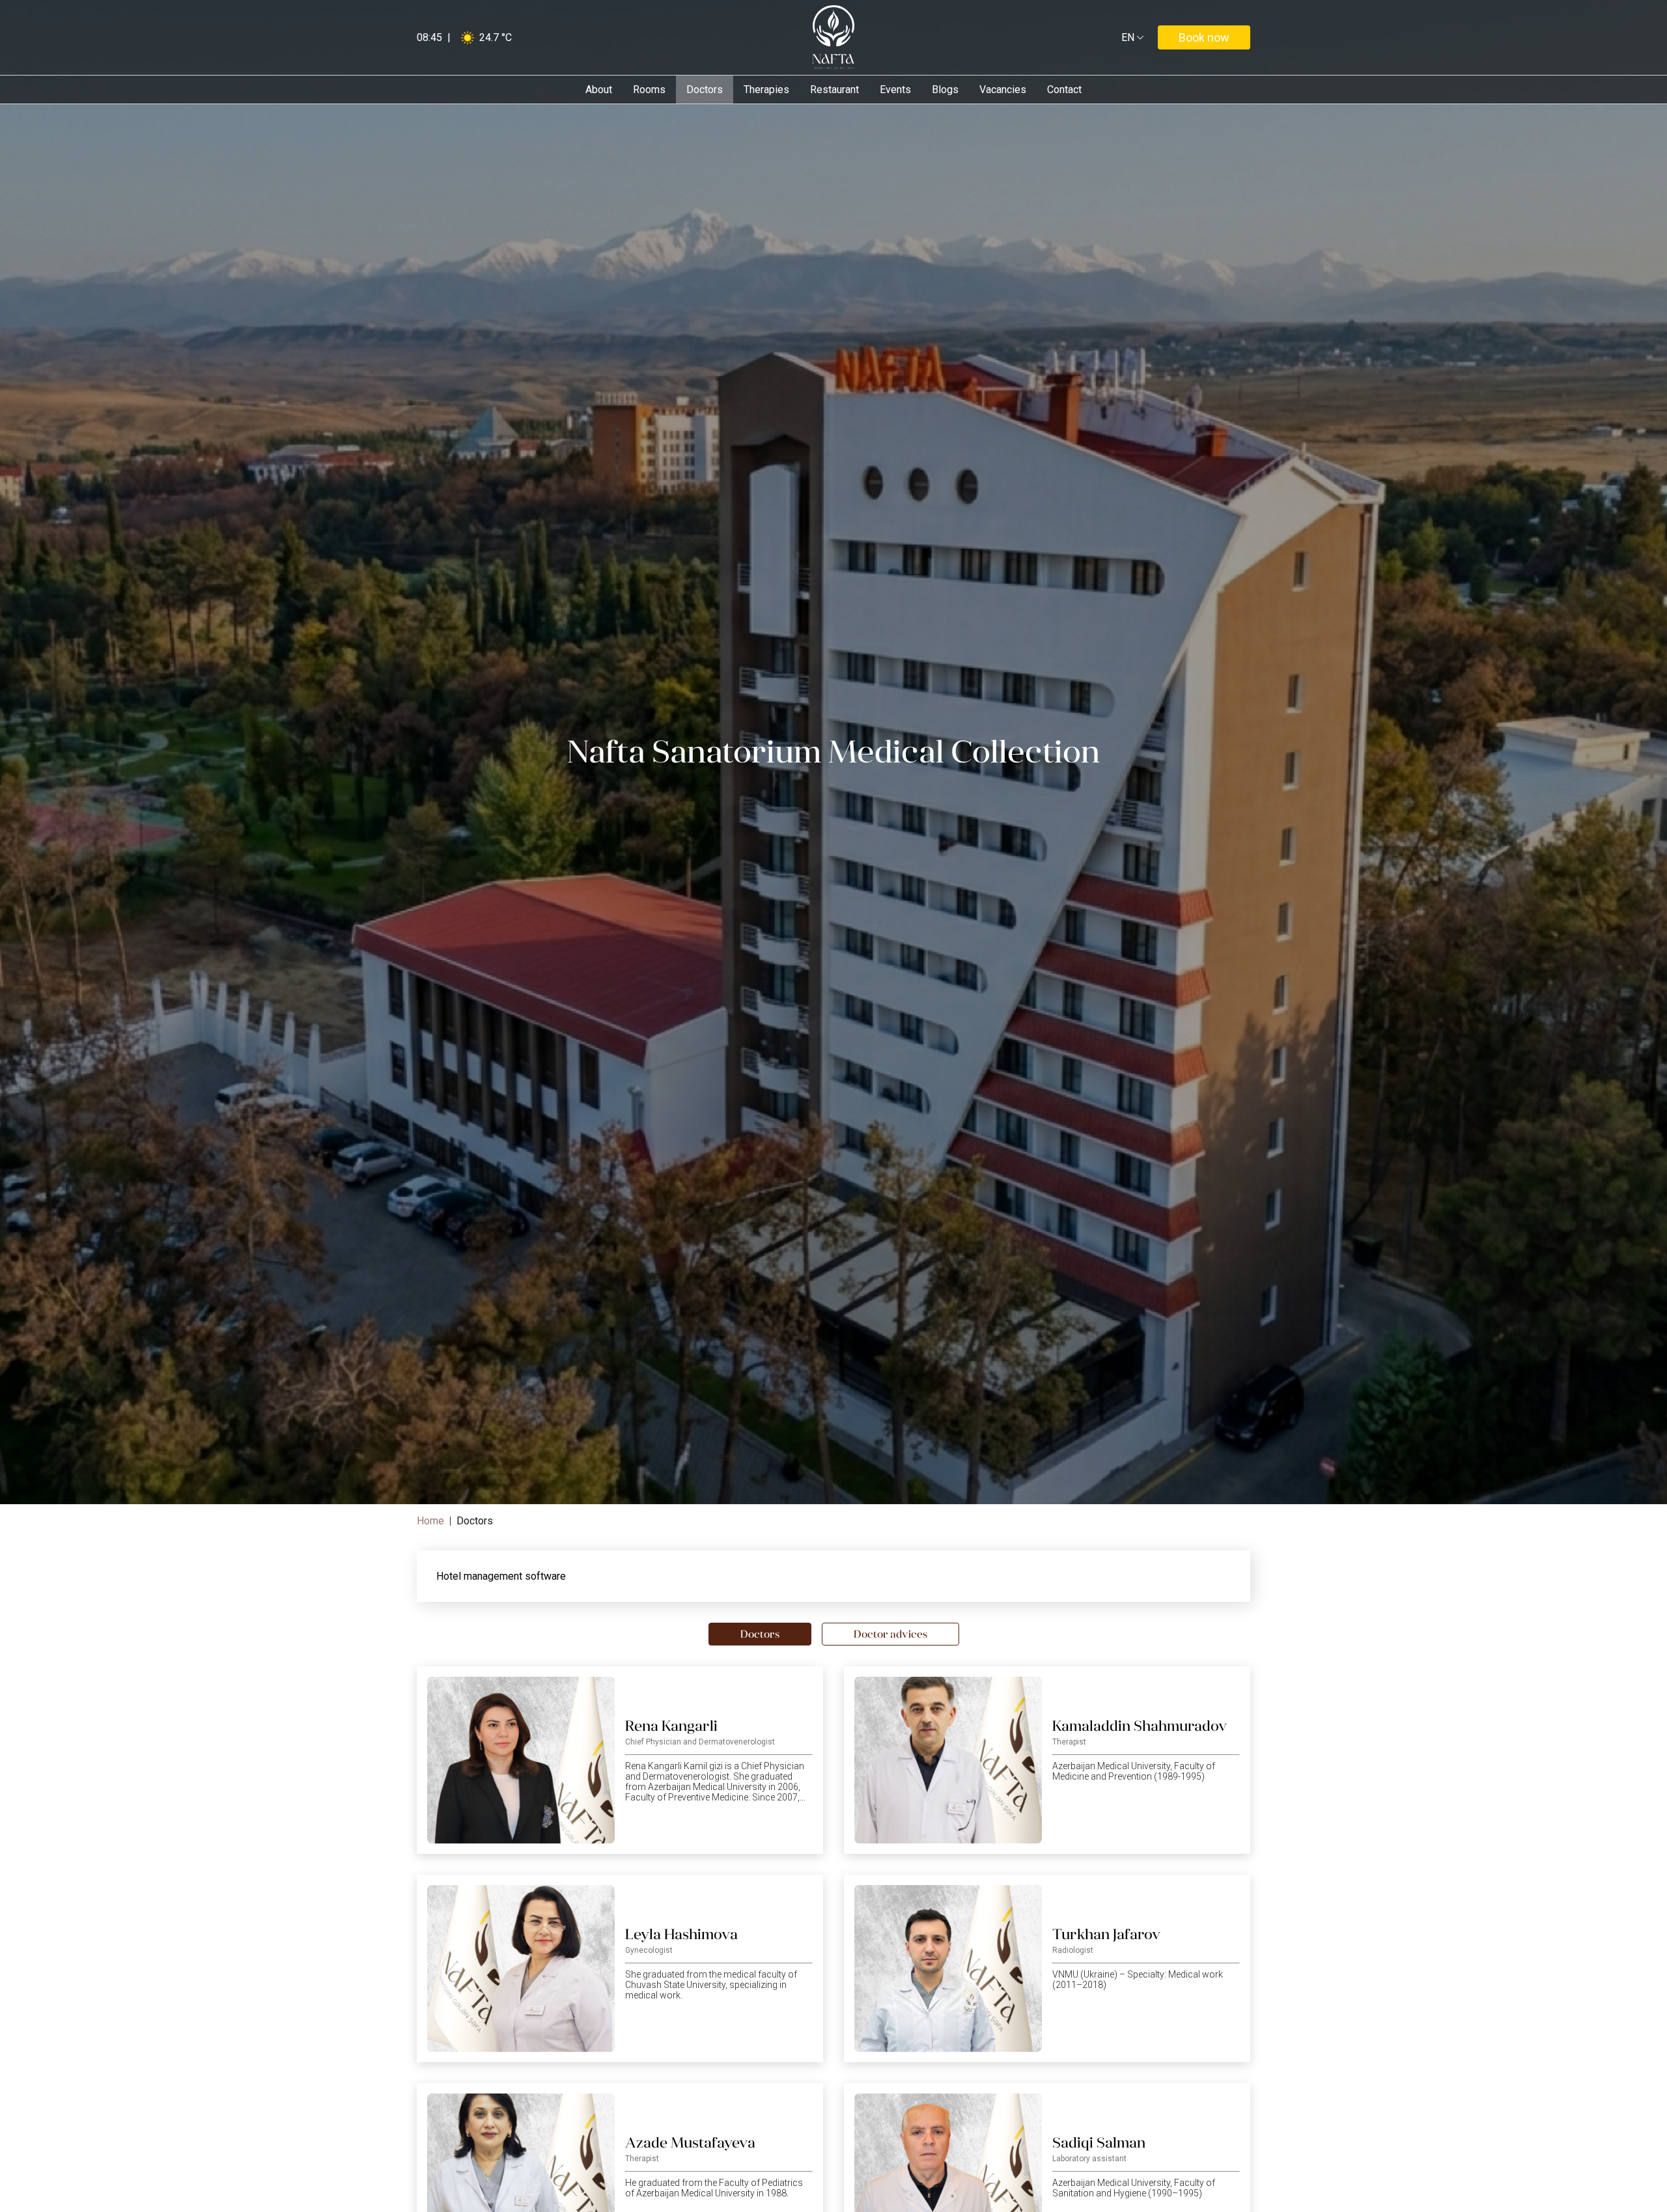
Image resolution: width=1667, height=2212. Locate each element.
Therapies (766, 90)
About (599, 90)
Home (430, 1521)
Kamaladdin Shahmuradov (1140, 1726)
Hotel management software (501, 1576)
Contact (1064, 90)
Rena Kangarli (671, 1726)
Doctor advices (890, 1634)
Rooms (649, 90)
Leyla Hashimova (681, 1934)
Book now (1204, 37)
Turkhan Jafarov (1106, 1934)
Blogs (945, 90)
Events (895, 90)
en (1130, 38)
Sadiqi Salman (1099, 2143)
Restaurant (834, 90)
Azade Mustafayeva (690, 2143)
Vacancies (1003, 90)
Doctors (705, 90)
